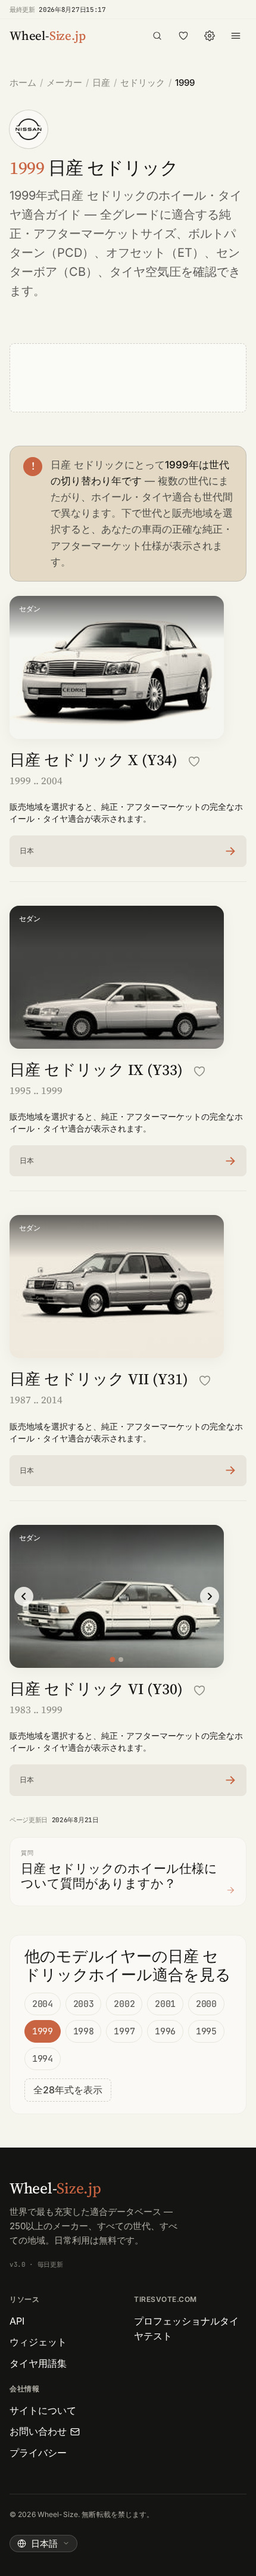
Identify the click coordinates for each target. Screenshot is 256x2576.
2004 (43, 2004)
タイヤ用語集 (38, 2363)
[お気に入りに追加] (194, 762)
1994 (43, 2059)
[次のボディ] (210, 1596)
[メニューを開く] (236, 36)
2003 (84, 2004)
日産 (101, 83)
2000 (206, 2004)
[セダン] (112, 1659)
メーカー (64, 83)
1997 (124, 2031)
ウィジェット (38, 2342)
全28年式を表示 (68, 2090)
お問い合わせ (38, 2431)
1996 (165, 2031)
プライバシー (38, 2453)
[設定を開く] (210, 36)
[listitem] (128, 851)
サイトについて (43, 2410)
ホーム (23, 83)
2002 (124, 2004)
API (17, 2321)
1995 (206, 2031)
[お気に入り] (183, 36)
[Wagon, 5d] (121, 1660)
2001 (165, 2004)
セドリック (143, 83)
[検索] (157, 36)
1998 (84, 2031)
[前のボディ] (24, 1596)
